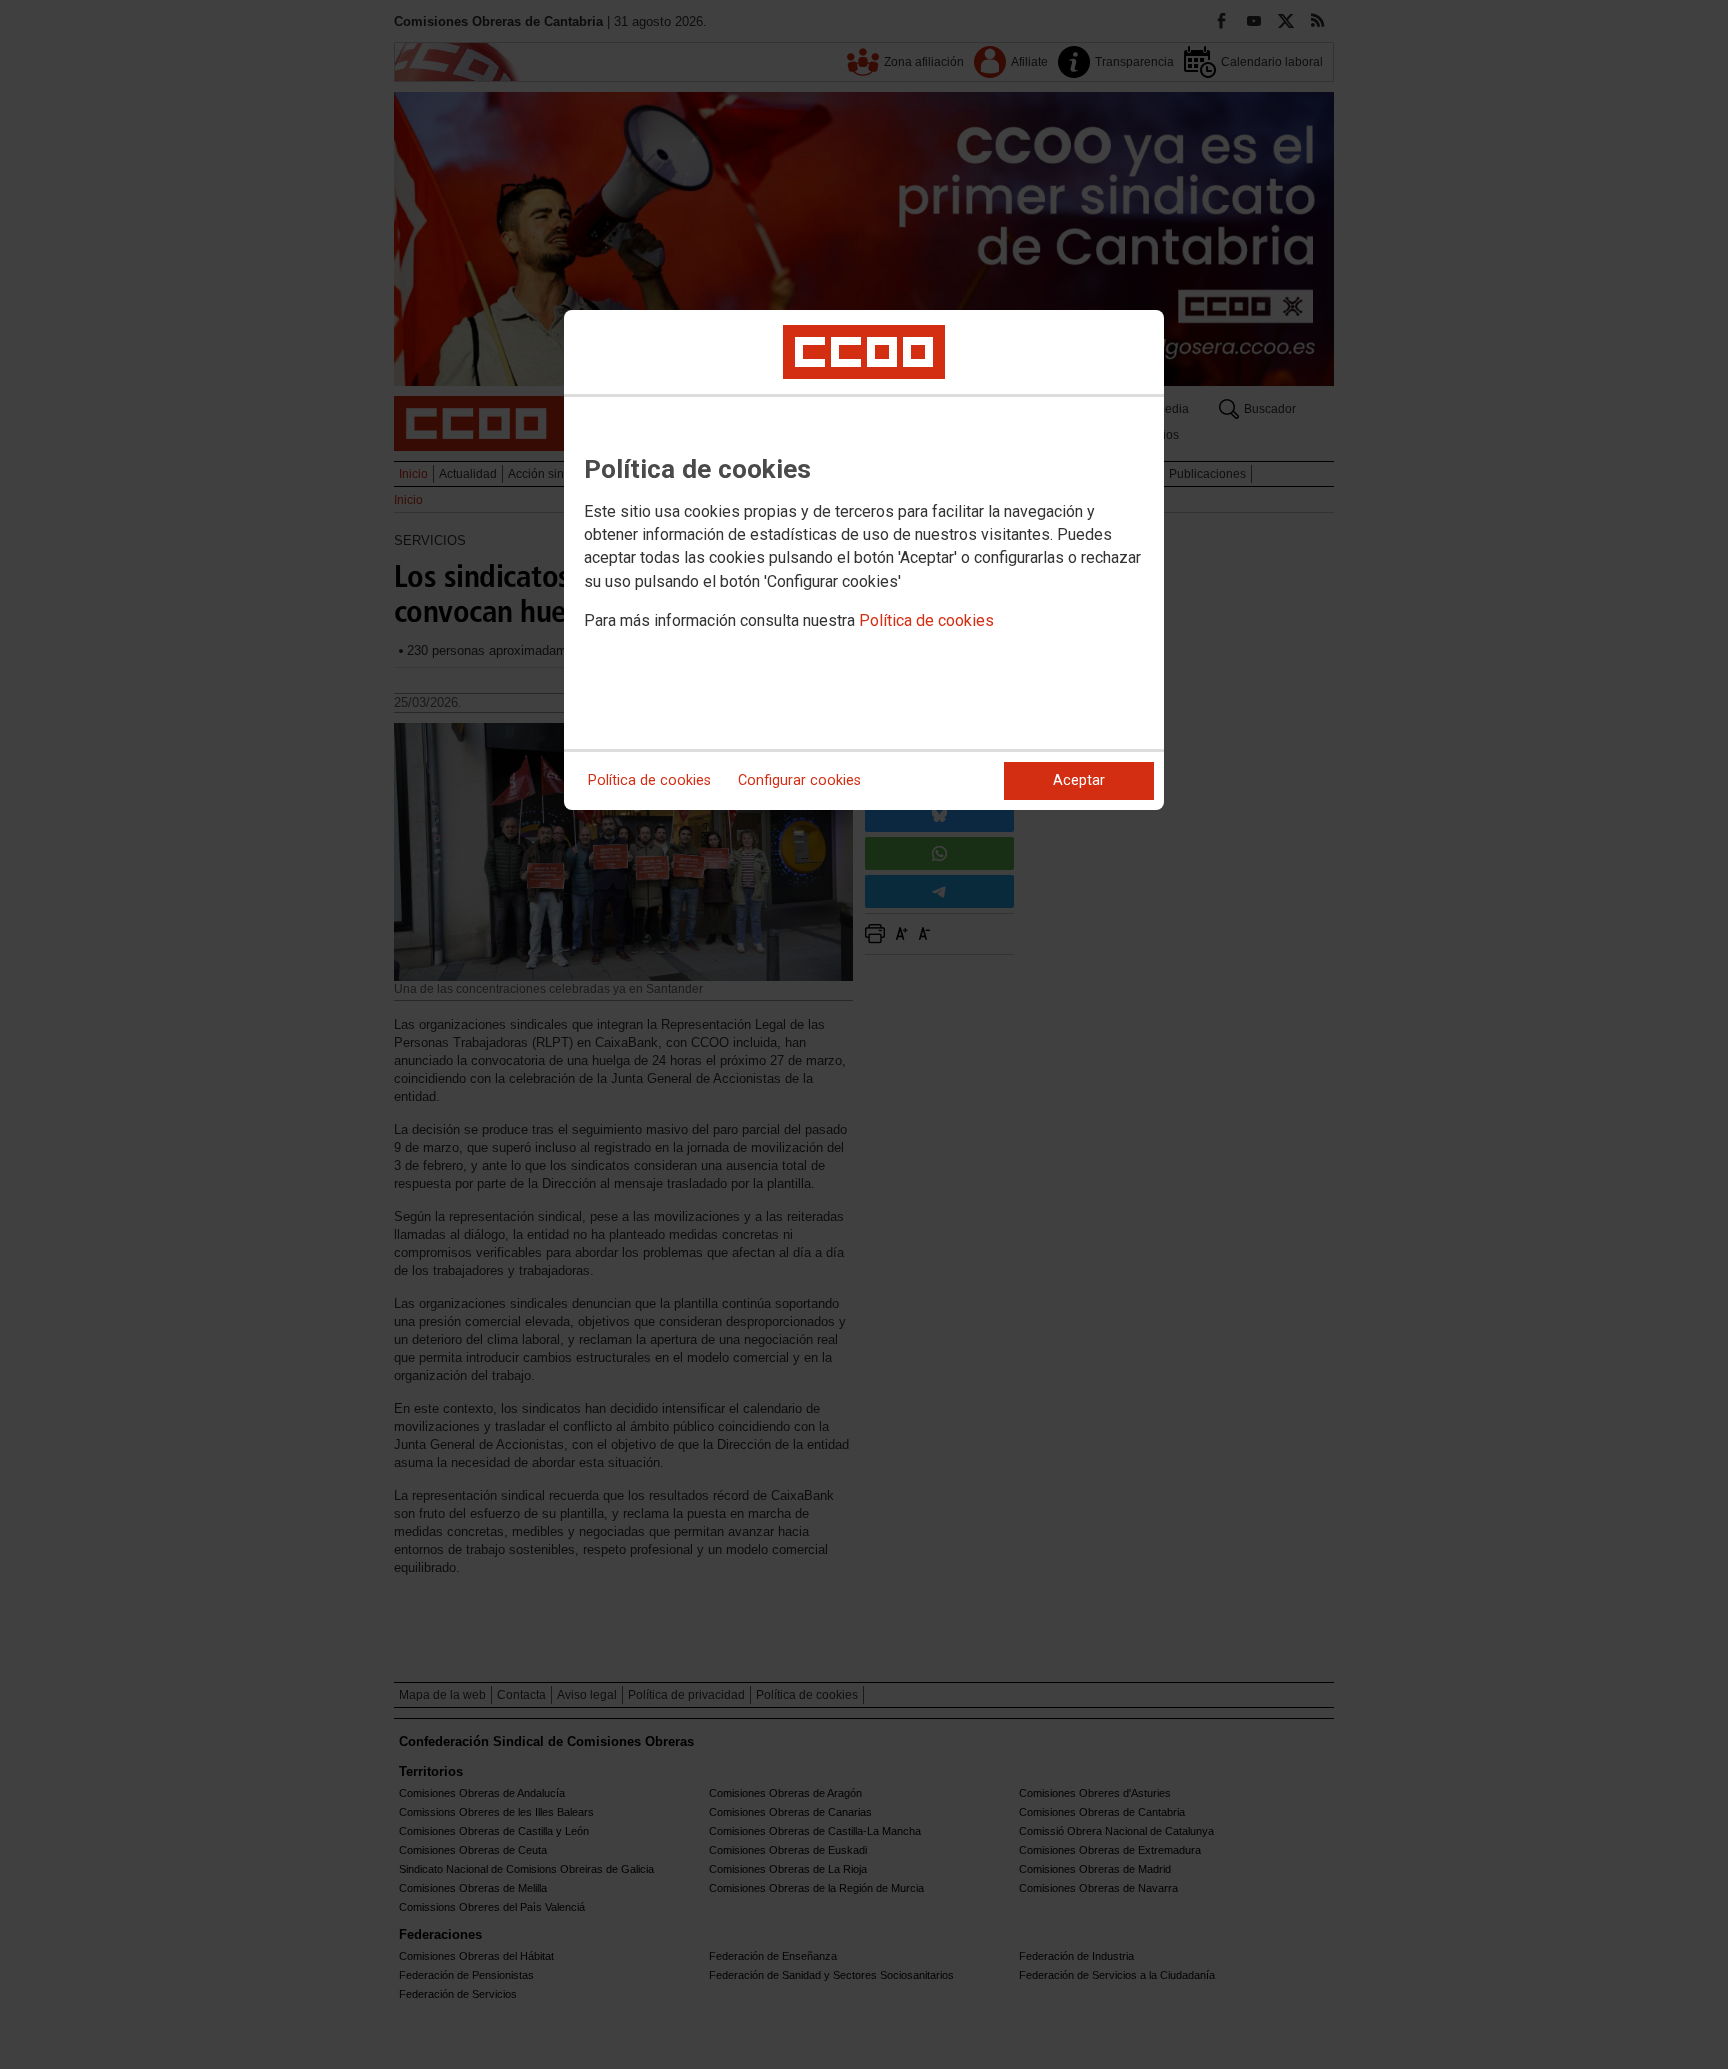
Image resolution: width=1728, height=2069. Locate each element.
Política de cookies (926, 620)
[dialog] (864, 560)
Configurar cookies (799, 780)
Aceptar (1079, 780)
